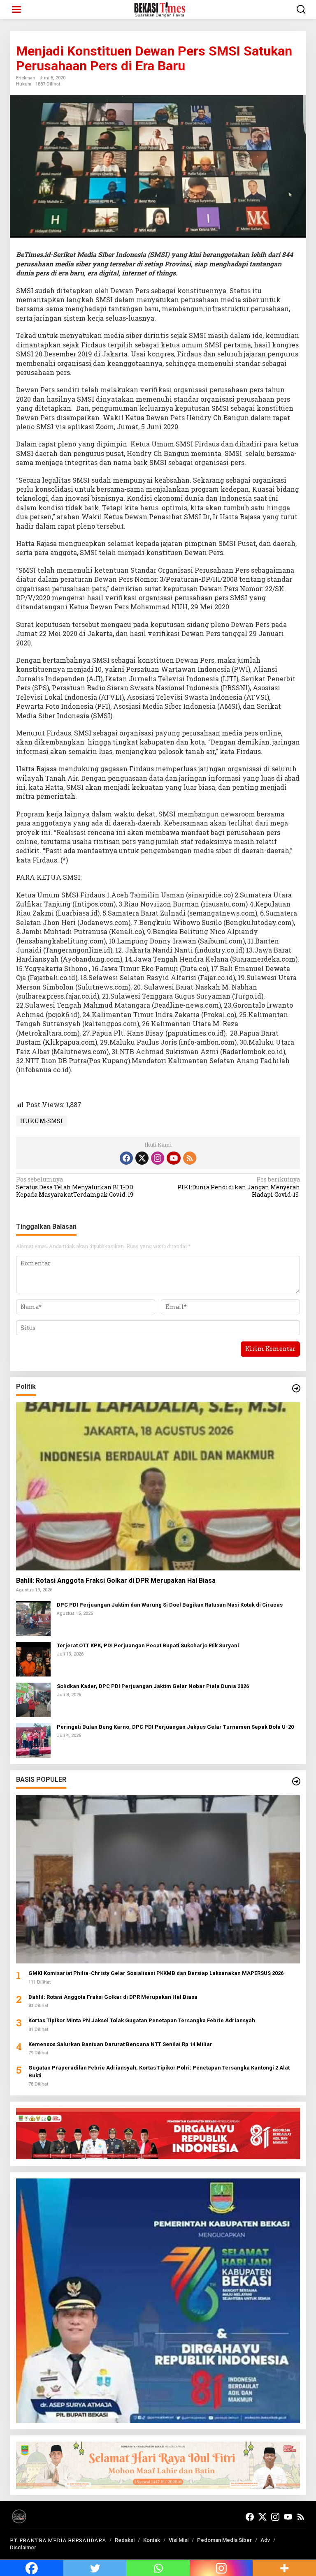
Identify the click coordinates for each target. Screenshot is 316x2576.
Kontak (152, 2540)
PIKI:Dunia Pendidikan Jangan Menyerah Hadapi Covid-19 (239, 1187)
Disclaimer (23, 2547)
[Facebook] (126, 1158)
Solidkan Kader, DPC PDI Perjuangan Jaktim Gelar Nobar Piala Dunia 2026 (153, 1686)
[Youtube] (174, 1158)
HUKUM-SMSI (42, 1121)
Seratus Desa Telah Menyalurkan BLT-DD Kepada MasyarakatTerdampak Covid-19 (75, 1187)
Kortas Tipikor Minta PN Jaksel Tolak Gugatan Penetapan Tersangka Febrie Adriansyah (142, 2020)
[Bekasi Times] (159, 9)
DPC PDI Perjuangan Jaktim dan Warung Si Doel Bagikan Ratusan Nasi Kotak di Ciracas (170, 1605)
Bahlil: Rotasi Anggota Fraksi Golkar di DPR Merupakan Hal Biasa (116, 1581)
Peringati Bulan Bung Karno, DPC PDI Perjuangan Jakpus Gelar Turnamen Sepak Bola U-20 (175, 1727)
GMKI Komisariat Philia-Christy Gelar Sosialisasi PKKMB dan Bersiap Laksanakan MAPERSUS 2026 (156, 1973)
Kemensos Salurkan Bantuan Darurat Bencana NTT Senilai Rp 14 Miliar (120, 2044)
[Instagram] (158, 1158)
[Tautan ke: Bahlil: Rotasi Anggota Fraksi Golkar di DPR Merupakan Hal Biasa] (158, 1486)
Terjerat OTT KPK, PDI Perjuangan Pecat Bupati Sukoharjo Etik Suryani (148, 1645)
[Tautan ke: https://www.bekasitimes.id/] (296, 1781)
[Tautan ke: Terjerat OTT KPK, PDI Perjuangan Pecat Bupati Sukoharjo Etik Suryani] (33, 1659)
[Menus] (16, 9)
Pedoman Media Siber (224, 2540)
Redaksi (125, 2540)
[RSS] (190, 1158)
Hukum (24, 84)
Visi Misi (179, 2540)
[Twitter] (142, 1158)
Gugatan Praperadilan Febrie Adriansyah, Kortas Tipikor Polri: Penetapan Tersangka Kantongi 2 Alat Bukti (159, 2071)
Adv (265, 2540)
